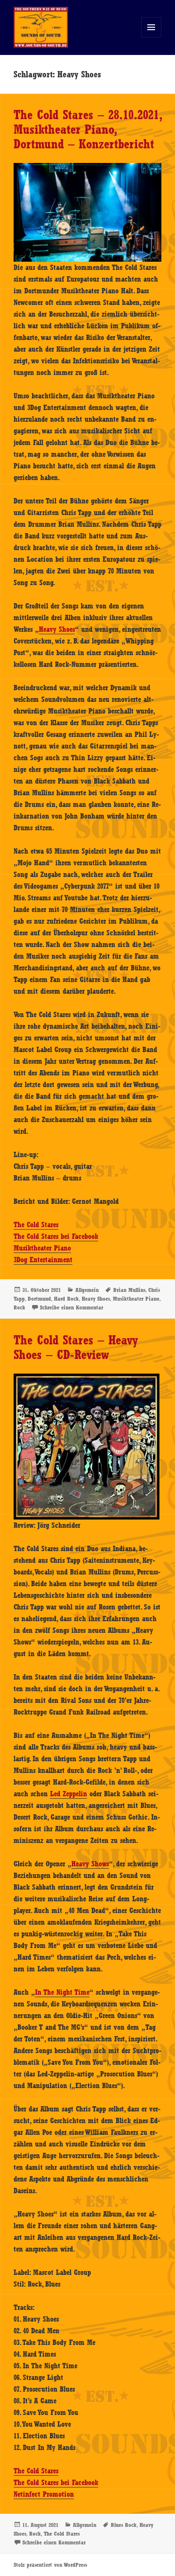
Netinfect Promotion (44, 2494)
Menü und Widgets (151, 37)
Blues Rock (124, 2525)
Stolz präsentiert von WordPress (50, 2565)
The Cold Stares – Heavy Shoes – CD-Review (76, 1347)
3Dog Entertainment (43, 1260)
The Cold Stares (36, 1225)
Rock (19, 1307)
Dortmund (39, 1299)
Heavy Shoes (57, 629)
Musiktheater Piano (42, 1248)
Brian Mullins (129, 1290)
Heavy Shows (90, 1864)
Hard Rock (66, 1299)
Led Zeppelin (69, 1794)
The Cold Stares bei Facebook (56, 1236)
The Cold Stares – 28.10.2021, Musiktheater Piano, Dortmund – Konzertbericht (87, 129)
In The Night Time (62, 1992)
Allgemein (87, 1290)
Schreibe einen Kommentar (71, 1307)
